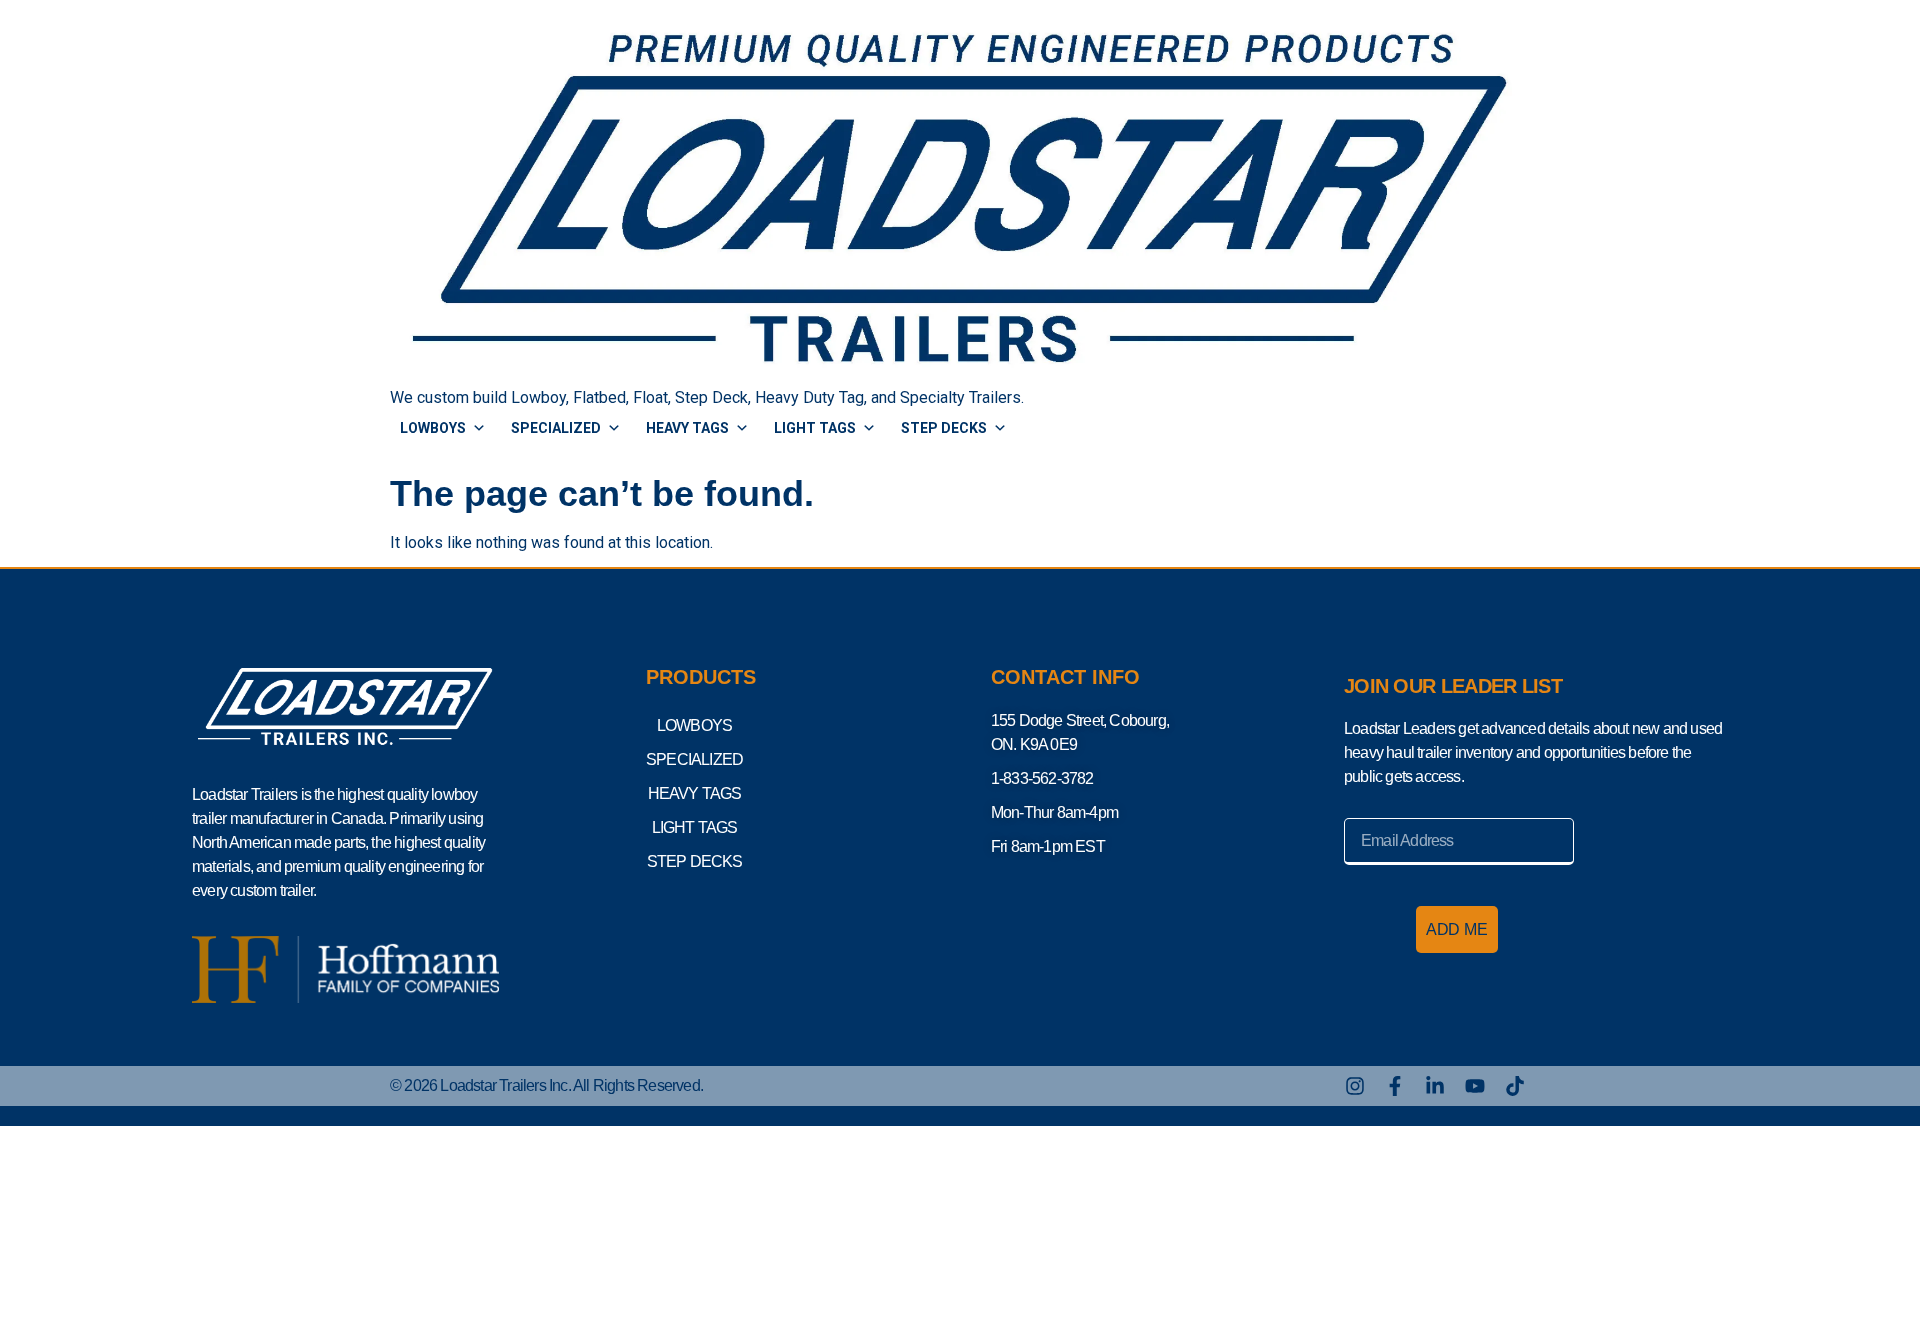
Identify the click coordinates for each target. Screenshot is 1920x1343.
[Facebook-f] (1395, 1086)
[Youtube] (1475, 1086)
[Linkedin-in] (1435, 1086)
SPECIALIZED (556, 428)
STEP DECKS (944, 428)
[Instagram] (1355, 1086)
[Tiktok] (1515, 1086)
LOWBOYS (433, 428)
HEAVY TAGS (687, 428)
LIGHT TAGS (815, 428)
